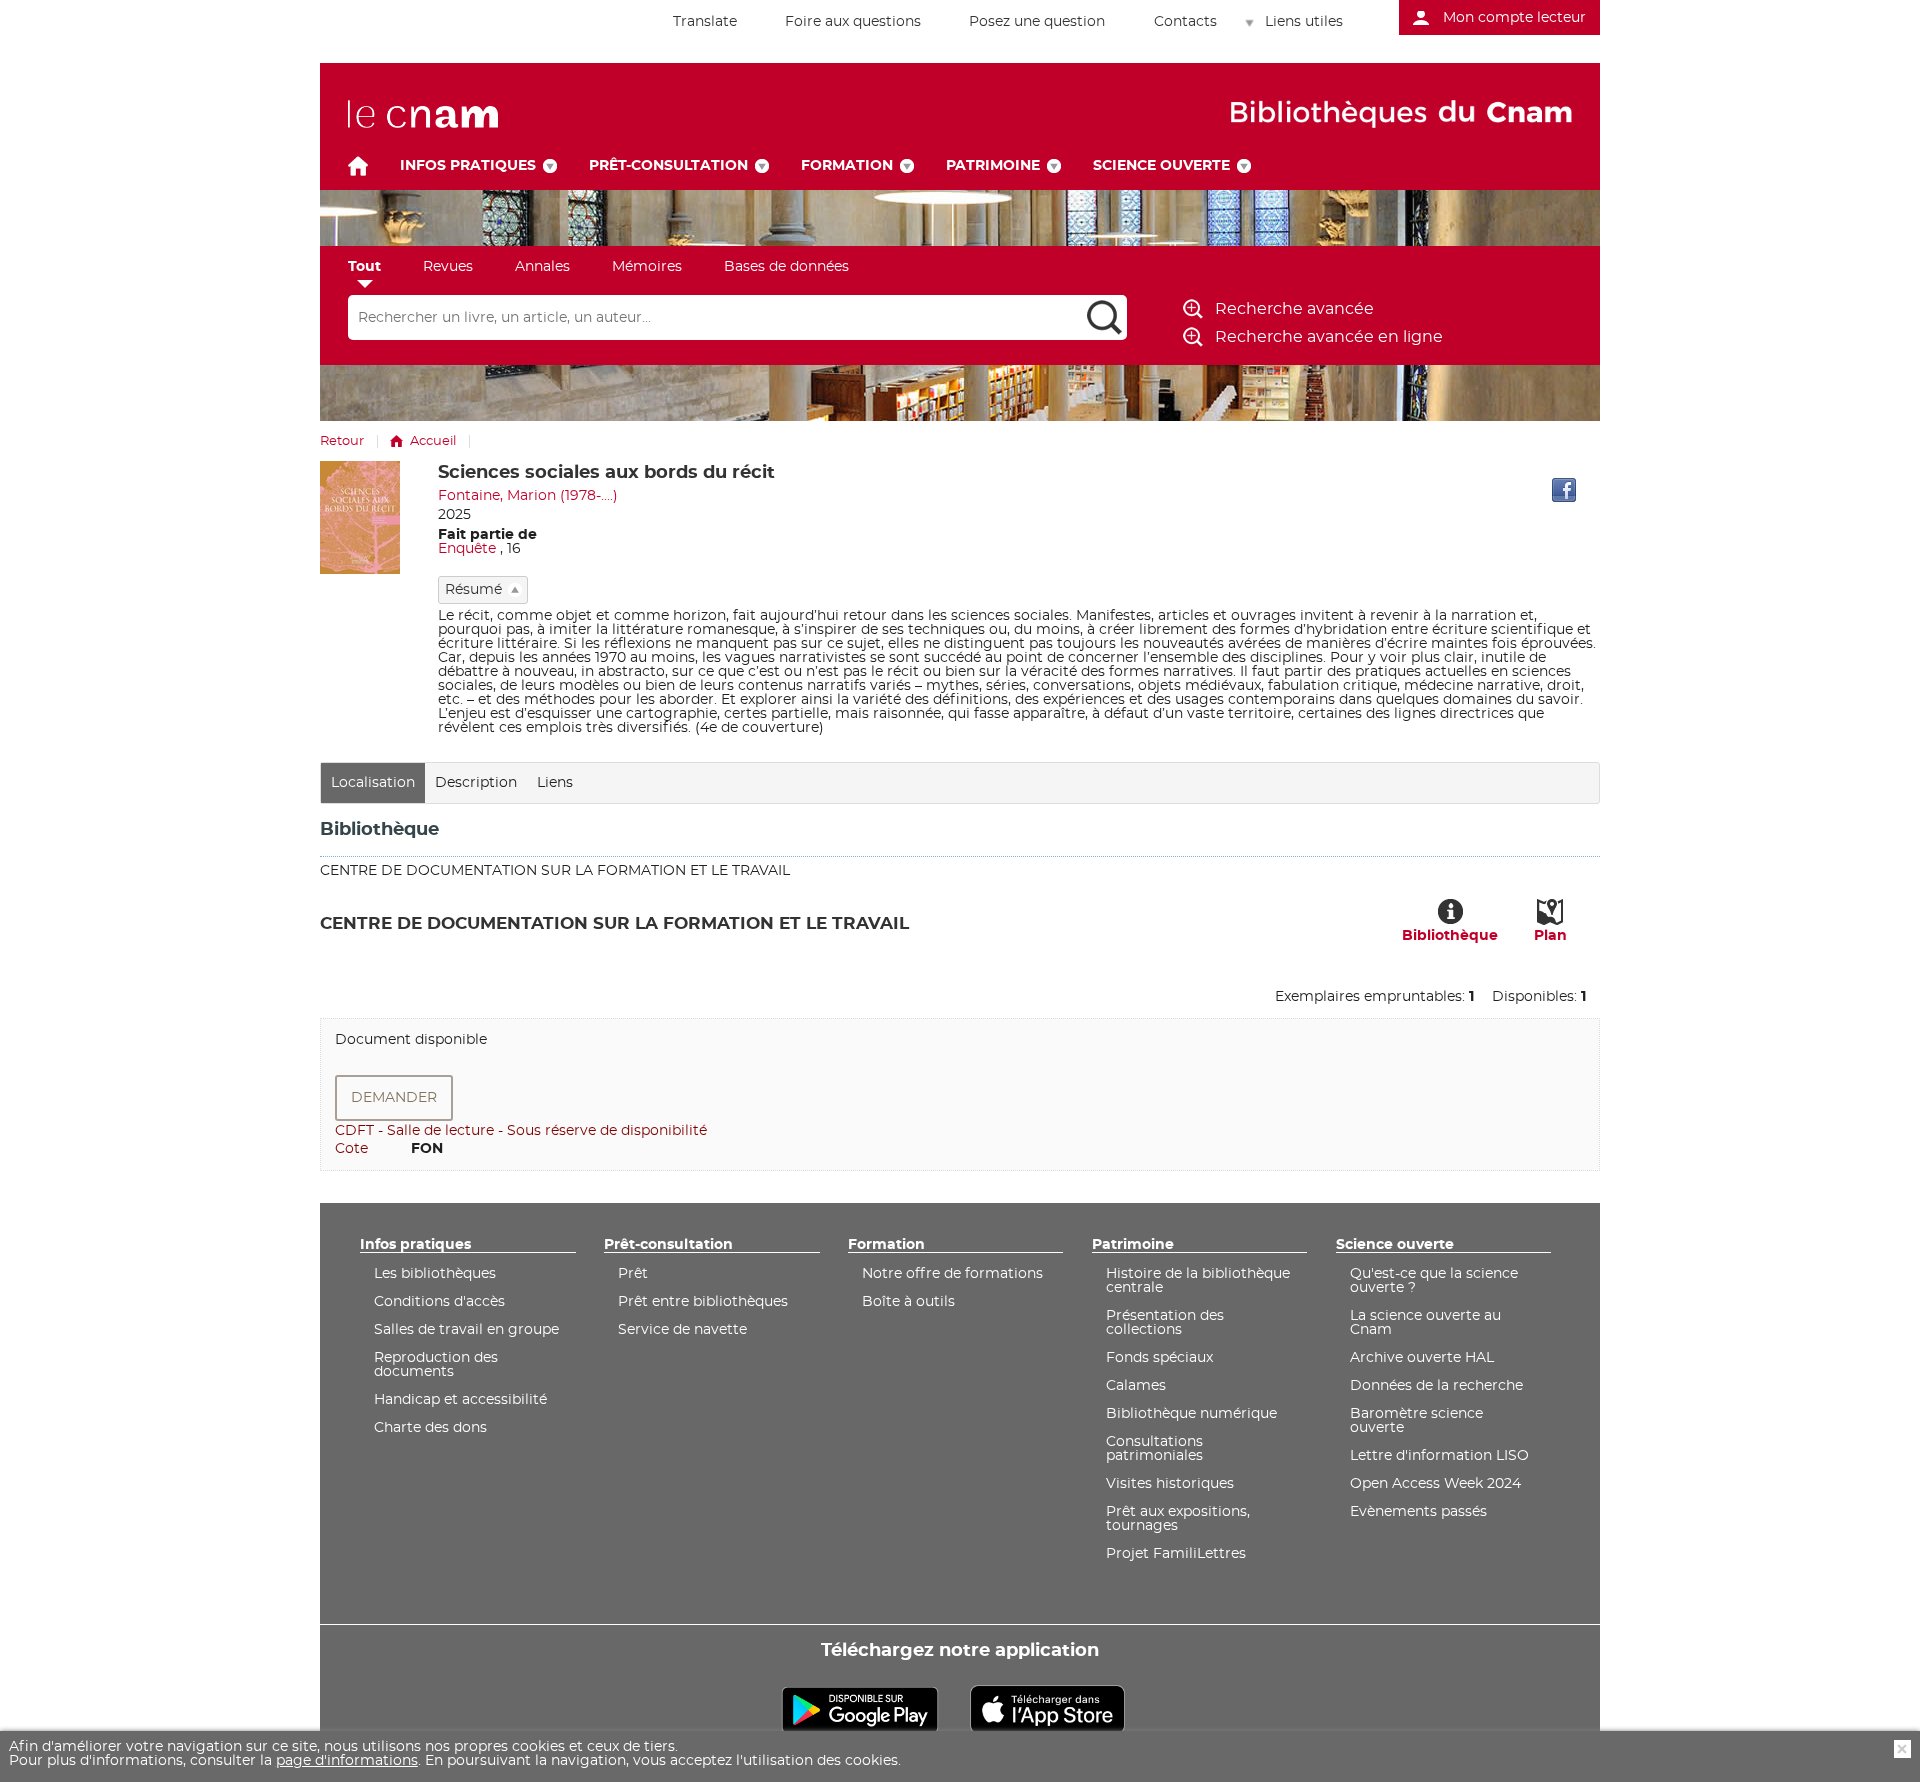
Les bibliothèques (435, 1274)
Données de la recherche (1436, 1386)
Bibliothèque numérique (1191, 1414)
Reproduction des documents (436, 1365)
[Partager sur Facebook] (1564, 490)
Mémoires (647, 267)
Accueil (433, 441)
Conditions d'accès (439, 1302)
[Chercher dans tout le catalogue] (1104, 317)
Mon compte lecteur (1514, 18)
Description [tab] (476, 783)
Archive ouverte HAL (1422, 1358)
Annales (542, 267)
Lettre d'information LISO (1439, 1456)
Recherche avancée (1294, 309)
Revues (448, 267)
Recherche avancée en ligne (1329, 337)
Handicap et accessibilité (460, 1400)
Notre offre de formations (952, 1274)
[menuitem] (694, 22)
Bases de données (786, 267)
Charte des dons (430, 1428)
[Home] (358, 166)
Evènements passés (1418, 1512)
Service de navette (682, 1330)
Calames (1136, 1386)
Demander (394, 1098)
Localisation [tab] (373, 783)
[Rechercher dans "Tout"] (715, 318)
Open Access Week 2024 (1435, 1484)
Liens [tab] (555, 783)
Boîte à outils (908, 1302)
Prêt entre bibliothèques (703, 1302)
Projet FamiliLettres (1176, 1554)
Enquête (467, 549)
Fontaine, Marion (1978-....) (528, 496)
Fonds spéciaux (1159, 1358)
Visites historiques (1170, 1484)
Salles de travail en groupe (466, 1330)
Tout (364, 267)
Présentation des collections (1165, 1323)
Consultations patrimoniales (1154, 1449)
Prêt (633, 1274)
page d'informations (347, 1761)
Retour (342, 441)
